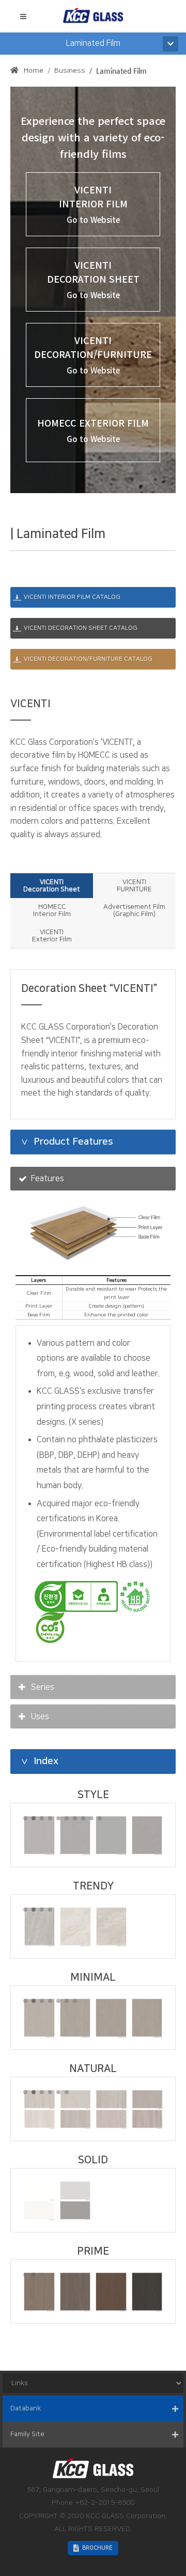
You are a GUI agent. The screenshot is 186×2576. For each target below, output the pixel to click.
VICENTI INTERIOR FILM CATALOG (72, 597)
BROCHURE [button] (97, 2548)
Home (34, 71)
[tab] (52, 886)
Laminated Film (121, 71)
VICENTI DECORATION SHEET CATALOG (81, 628)
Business (70, 71)
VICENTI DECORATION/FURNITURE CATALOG (88, 659)
